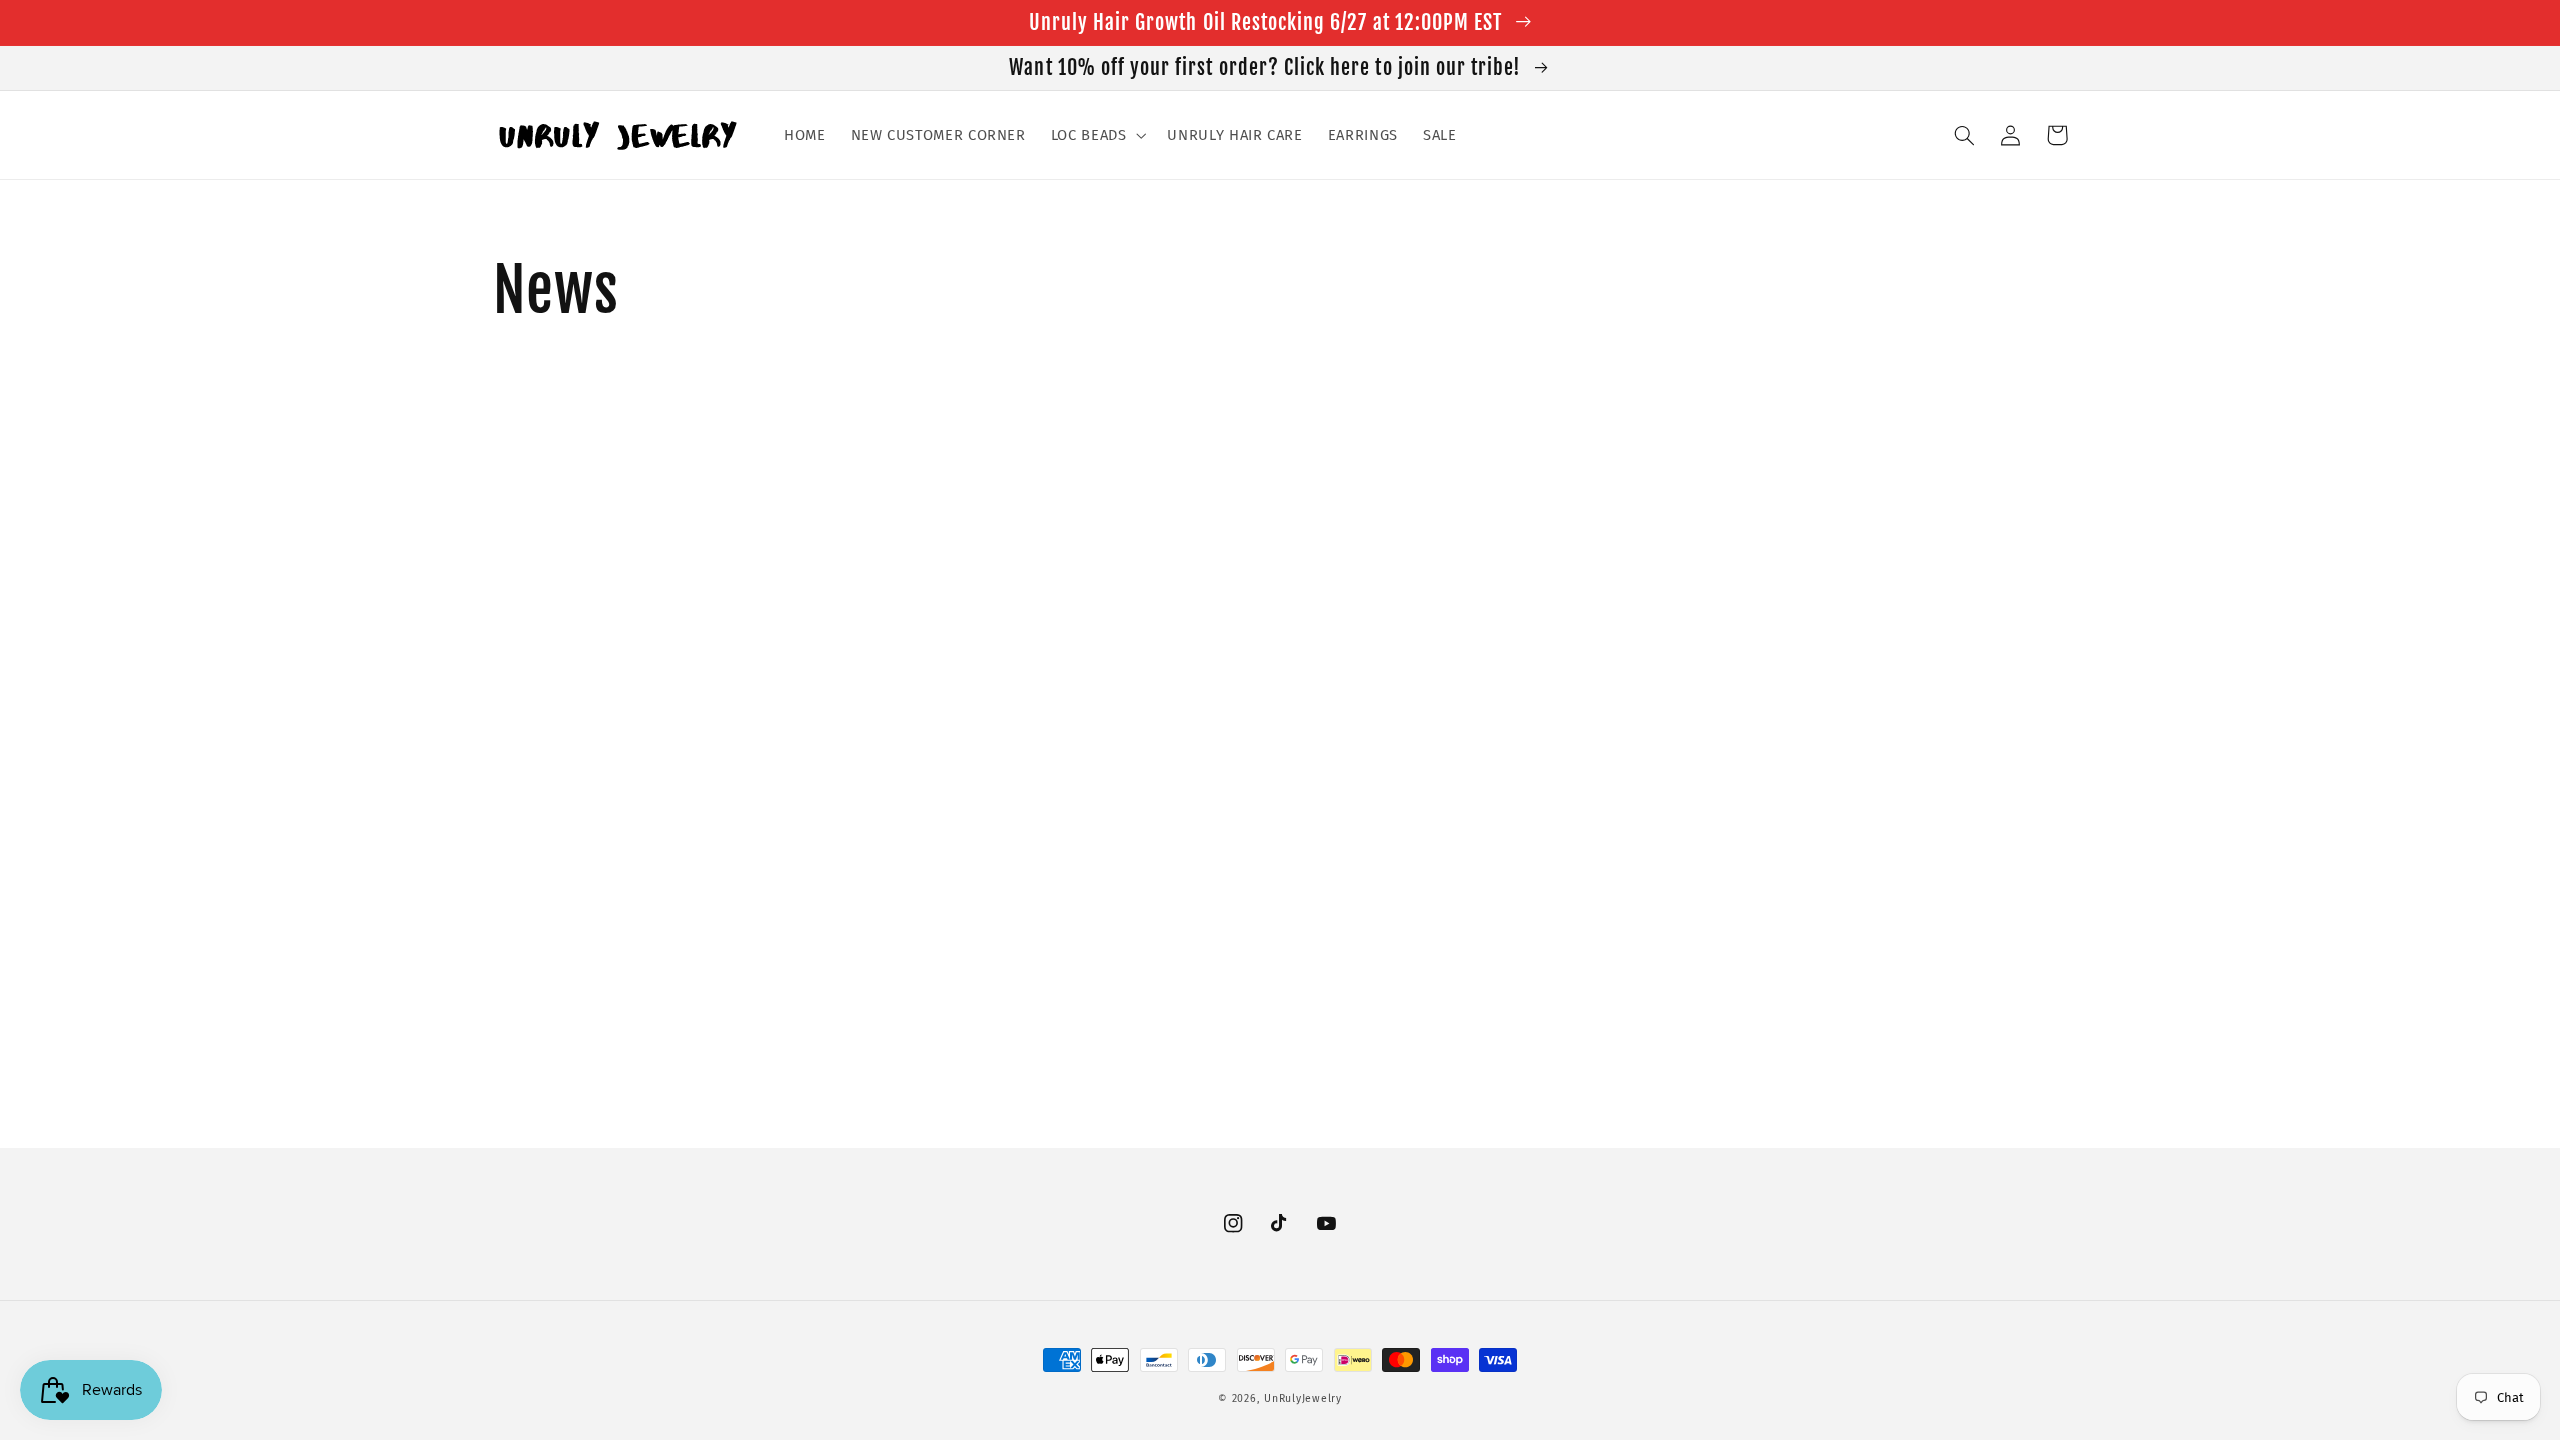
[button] (1096, 135)
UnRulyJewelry (1303, 1398)
